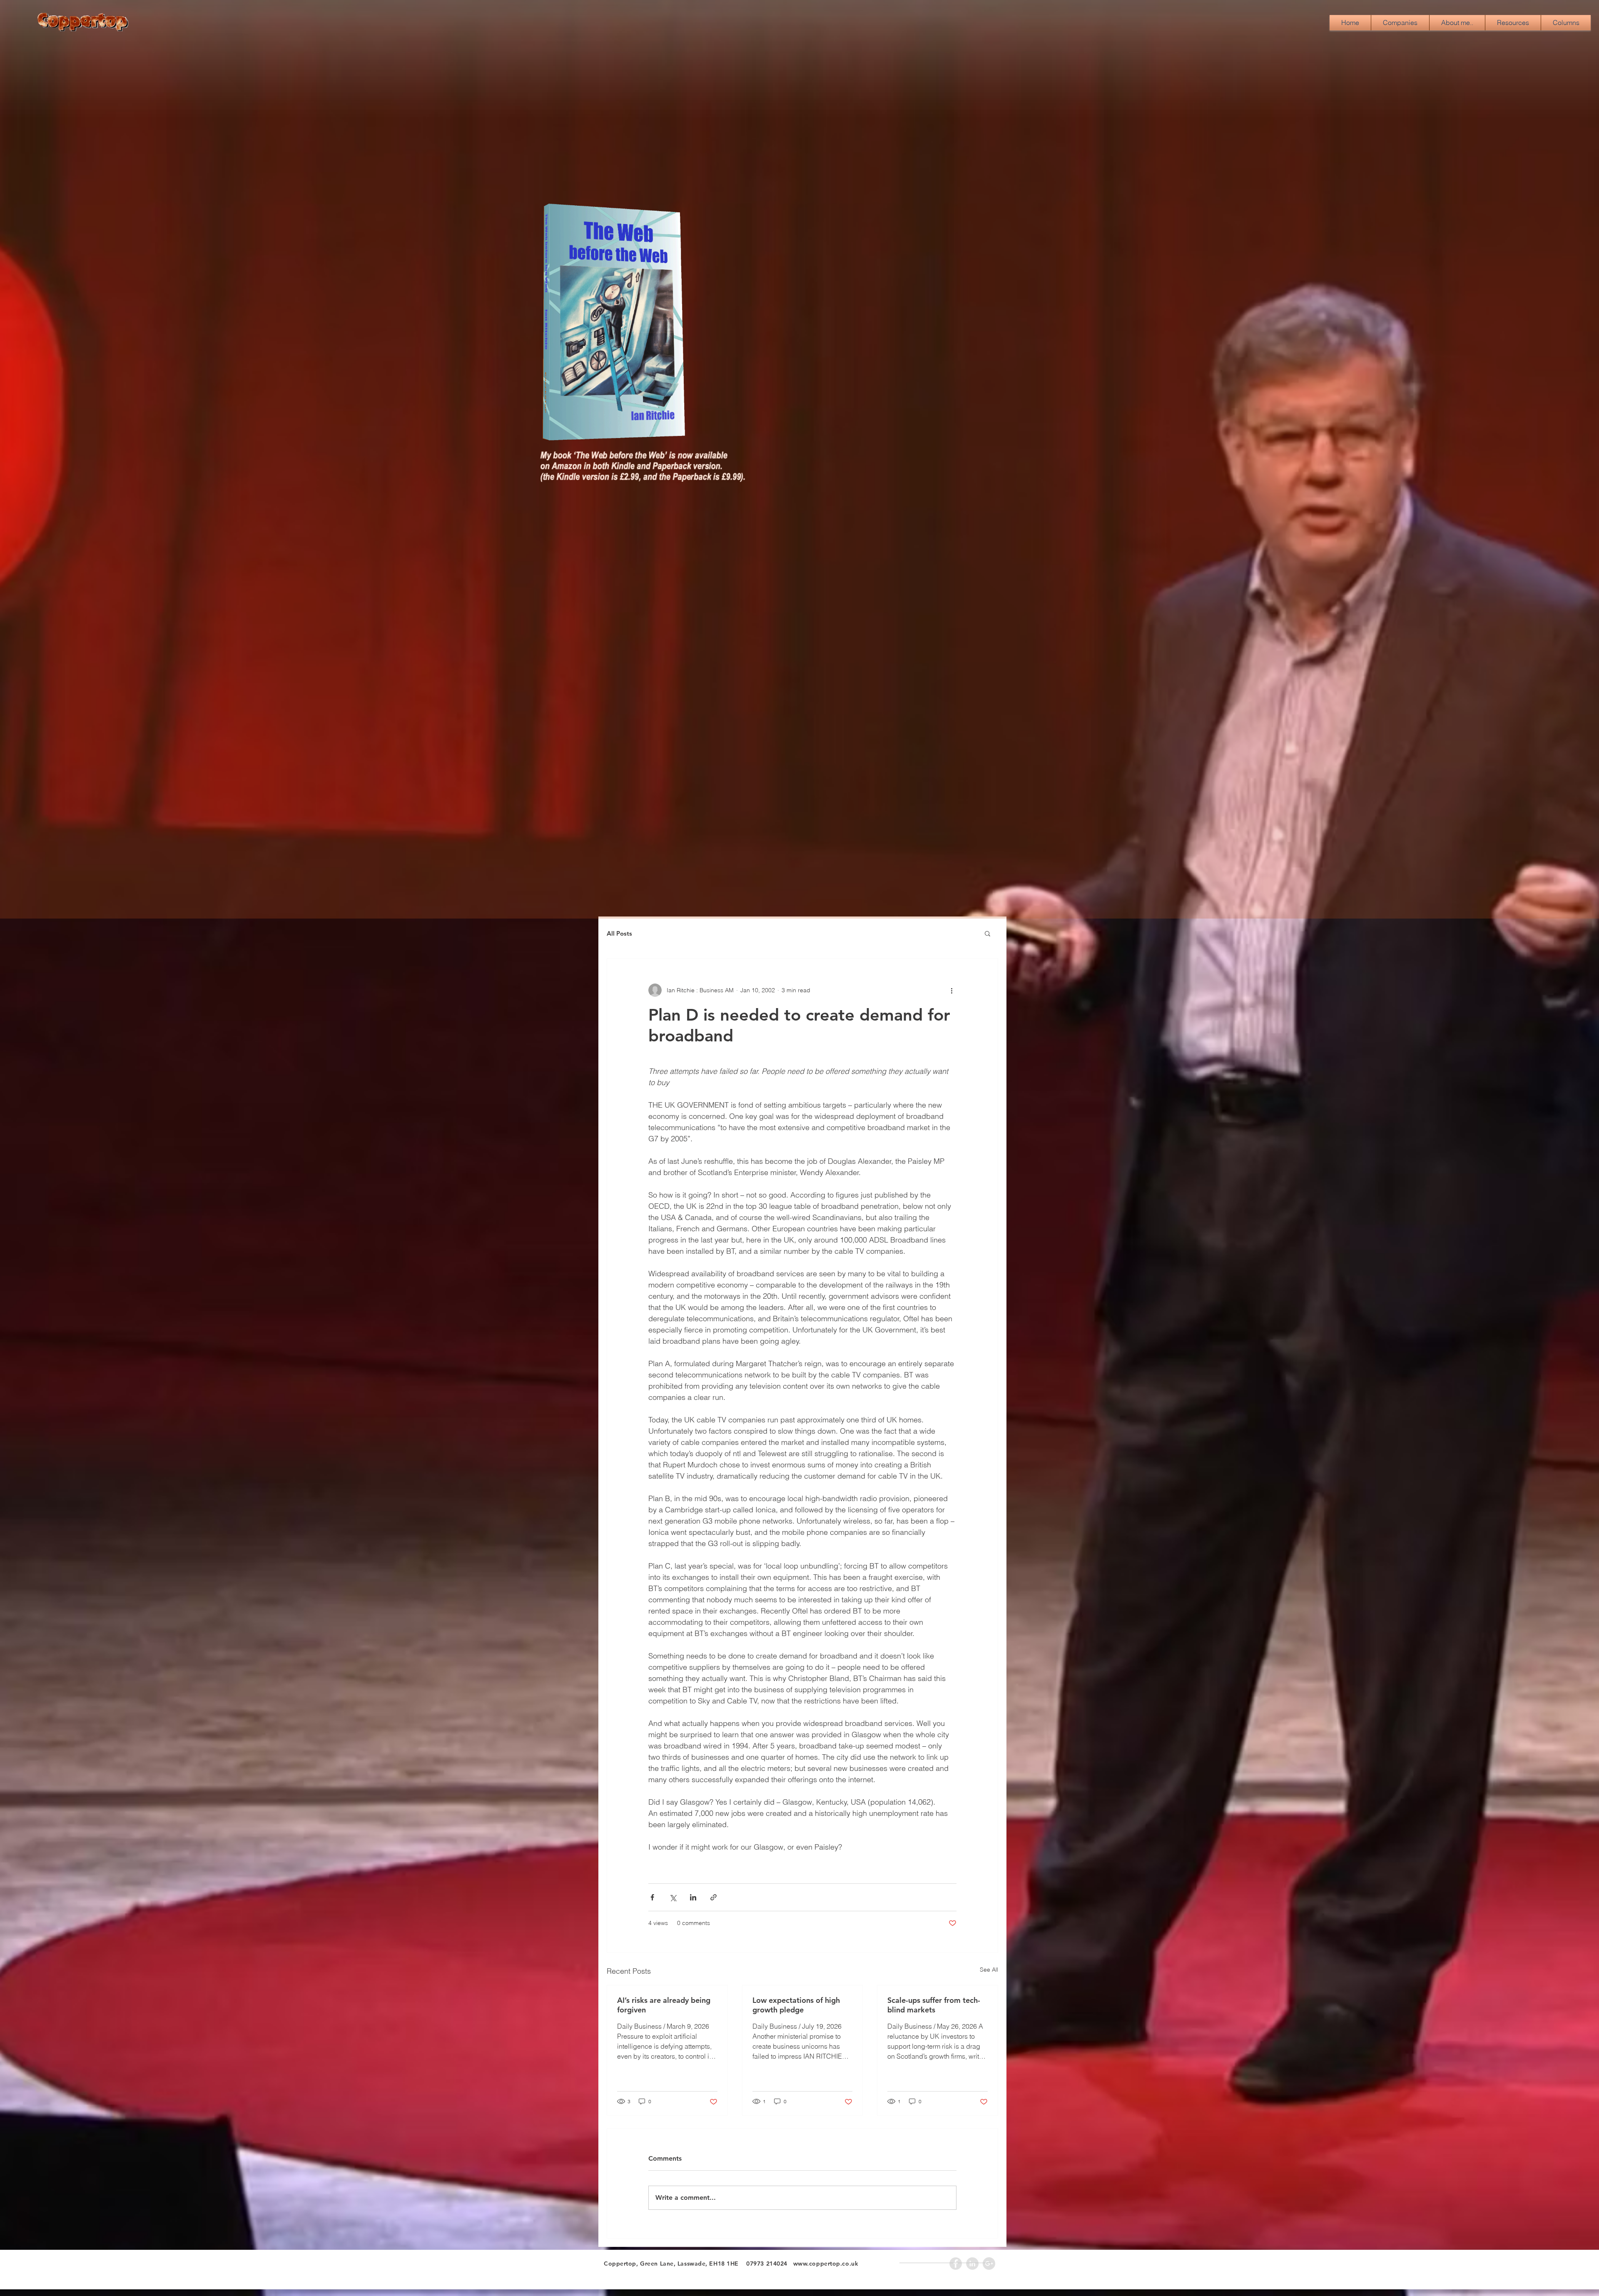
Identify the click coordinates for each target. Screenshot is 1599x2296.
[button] (988, 933)
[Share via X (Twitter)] (673, 1897)
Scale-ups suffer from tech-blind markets (934, 2005)
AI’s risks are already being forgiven (664, 2005)
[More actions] (951, 990)
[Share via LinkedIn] (693, 1897)
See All (989, 1970)
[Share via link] (714, 1897)
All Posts (619, 933)
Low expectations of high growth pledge (796, 2005)
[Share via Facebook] (652, 1897)
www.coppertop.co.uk (826, 2264)
